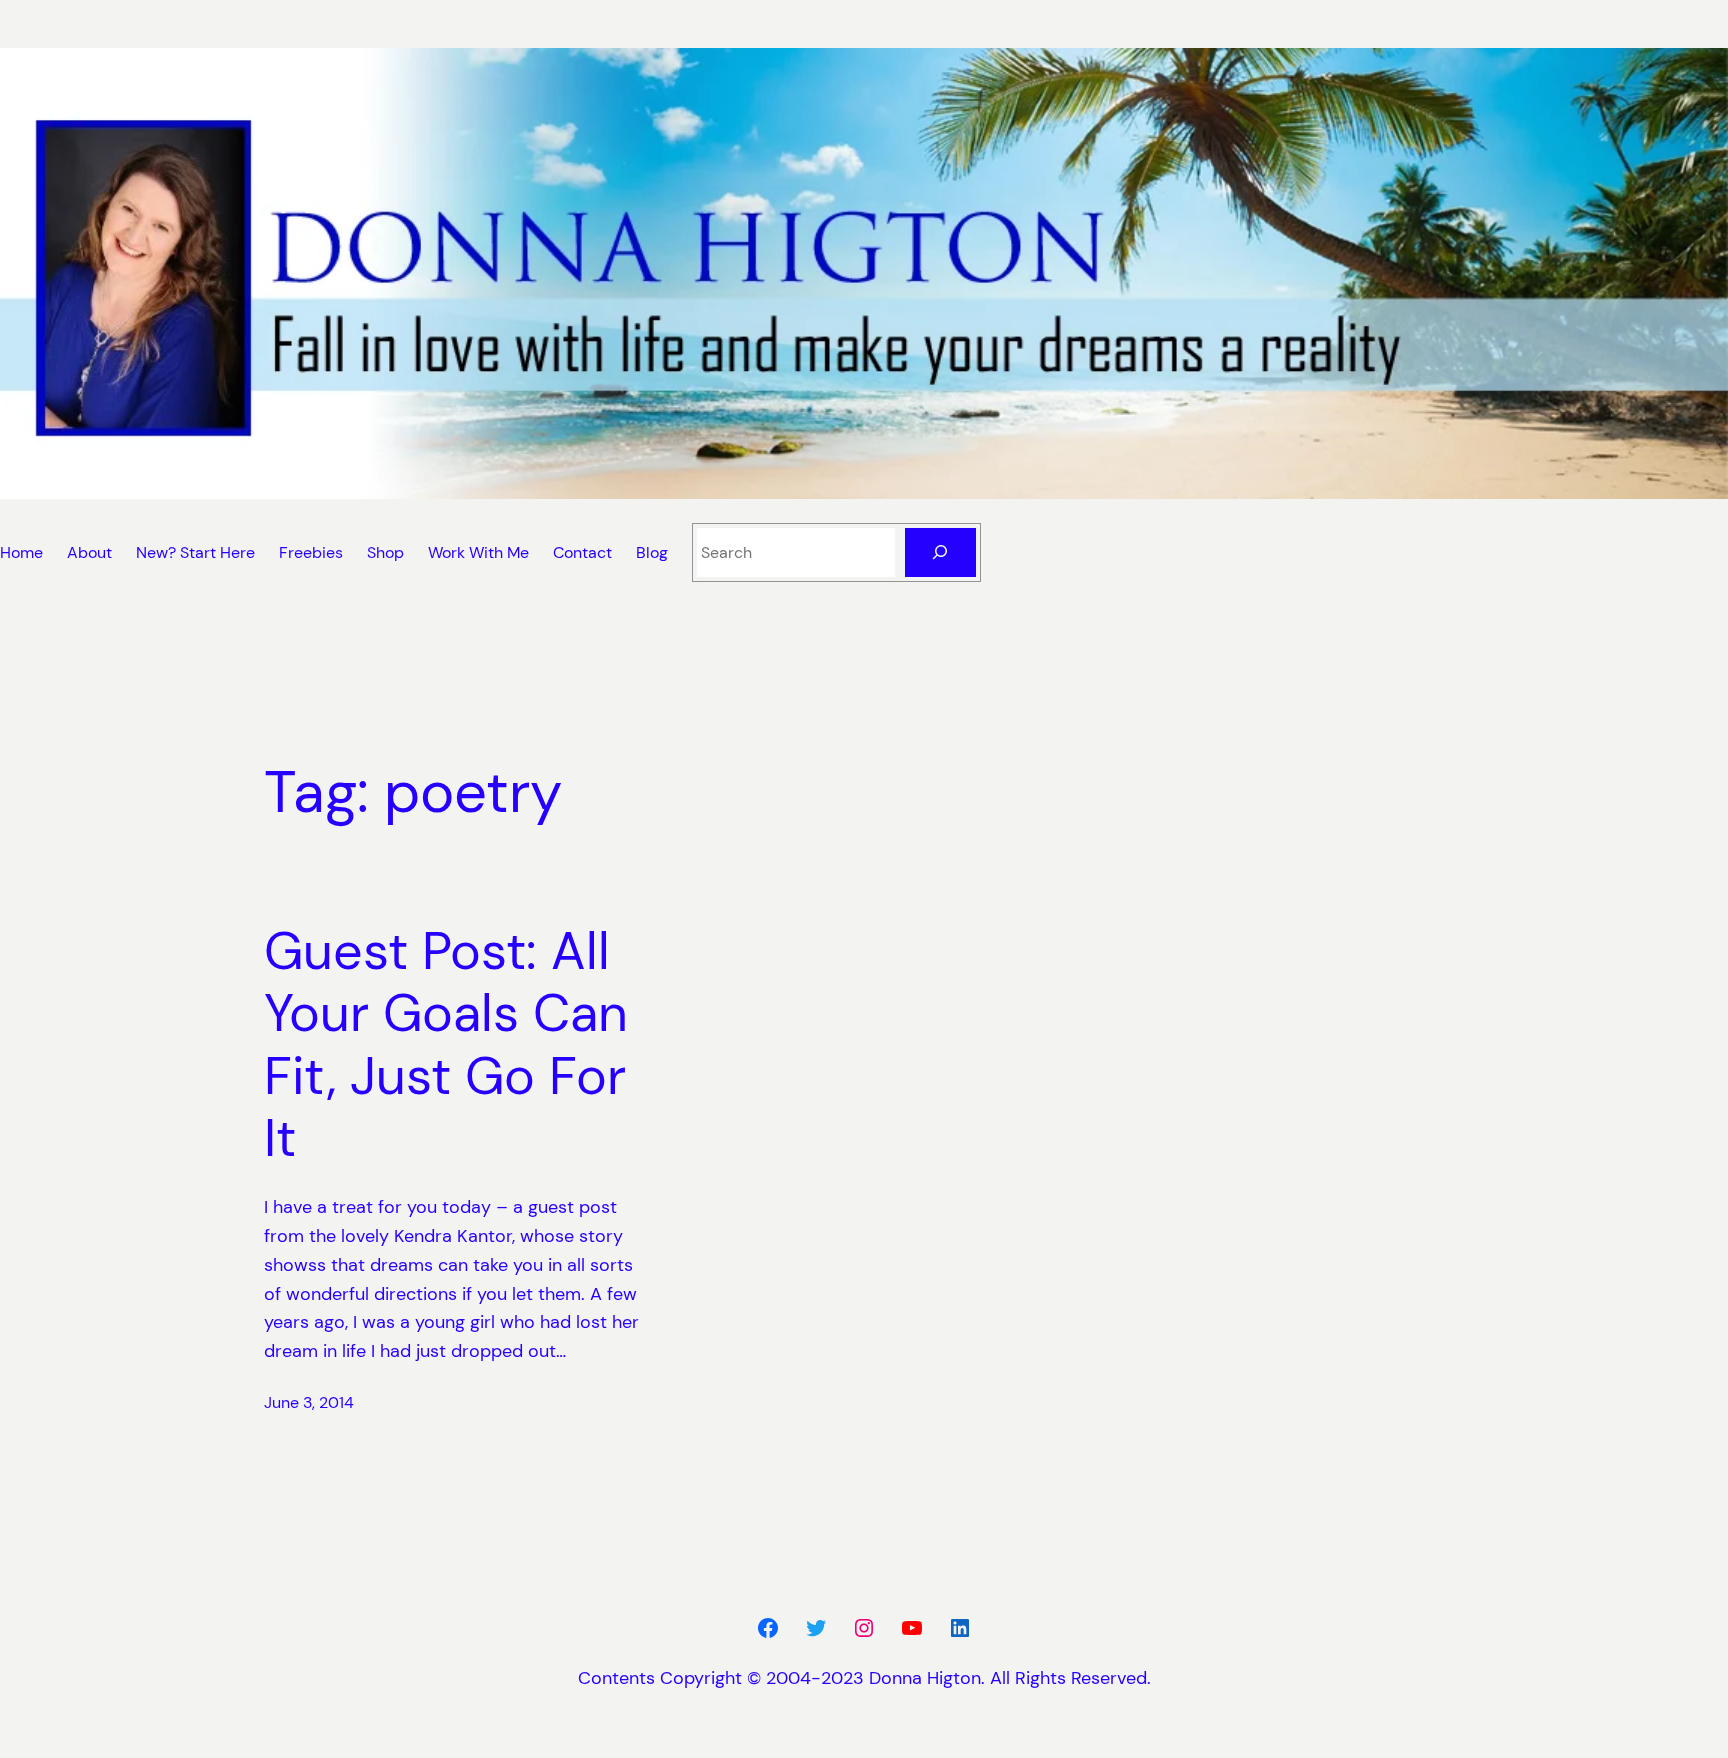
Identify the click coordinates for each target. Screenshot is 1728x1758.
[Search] (940, 552)
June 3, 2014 (309, 1402)
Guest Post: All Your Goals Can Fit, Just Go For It (446, 1045)
